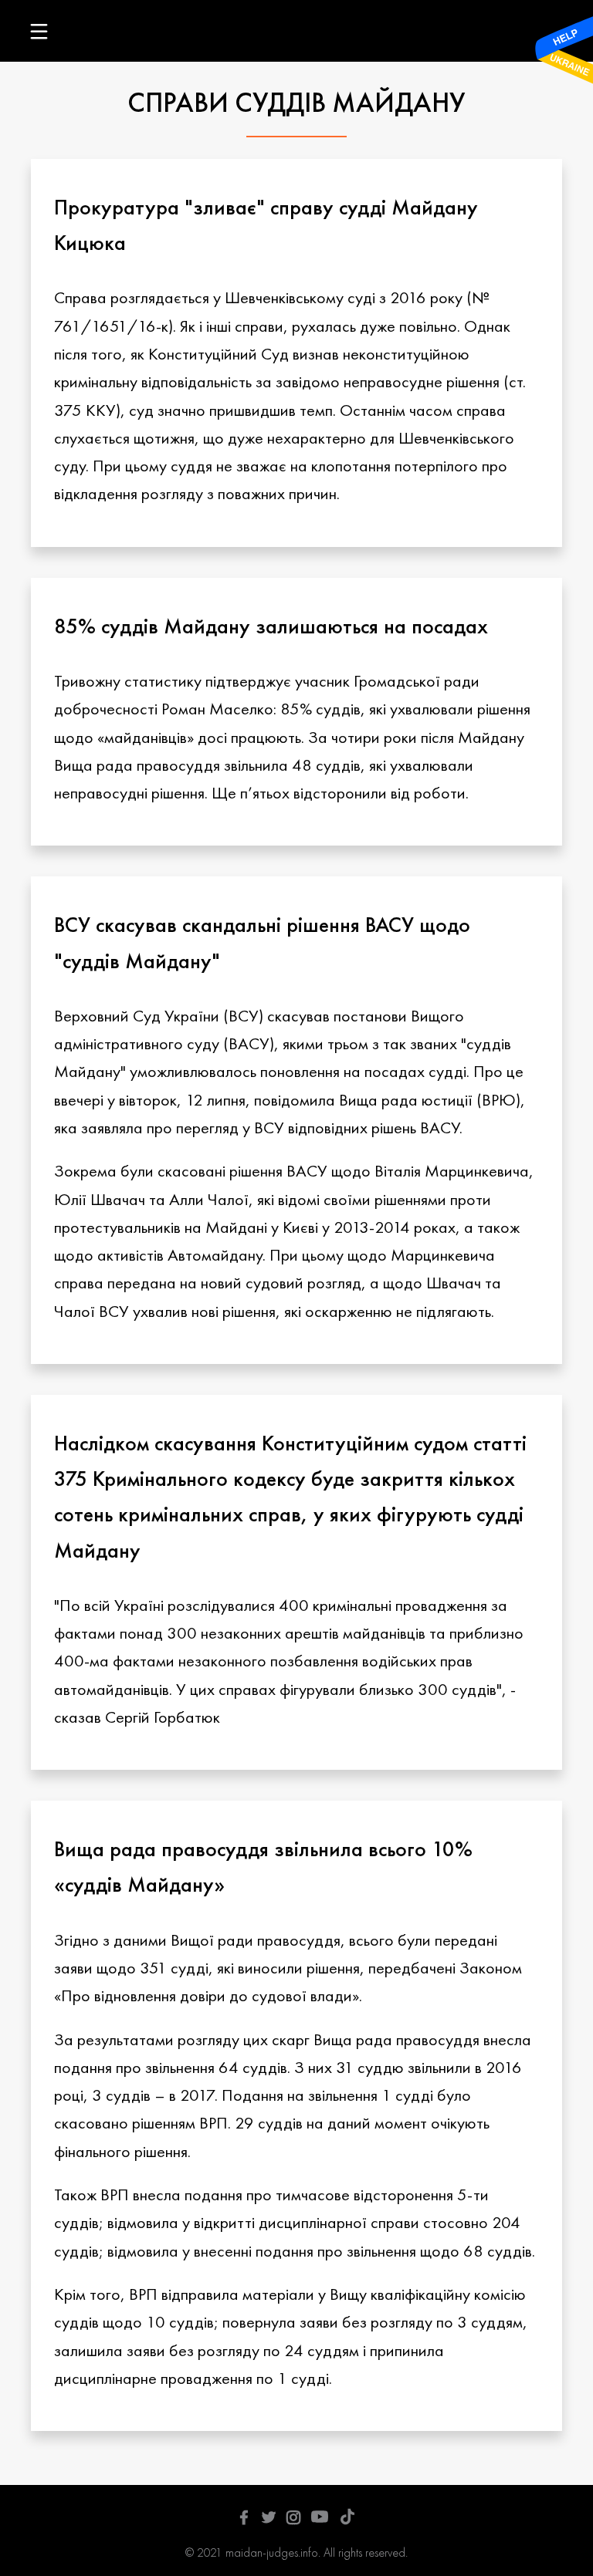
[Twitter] (269, 2519)
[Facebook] (244, 2519)
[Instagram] (293, 2519)
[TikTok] (347, 2519)
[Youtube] (320, 2519)
